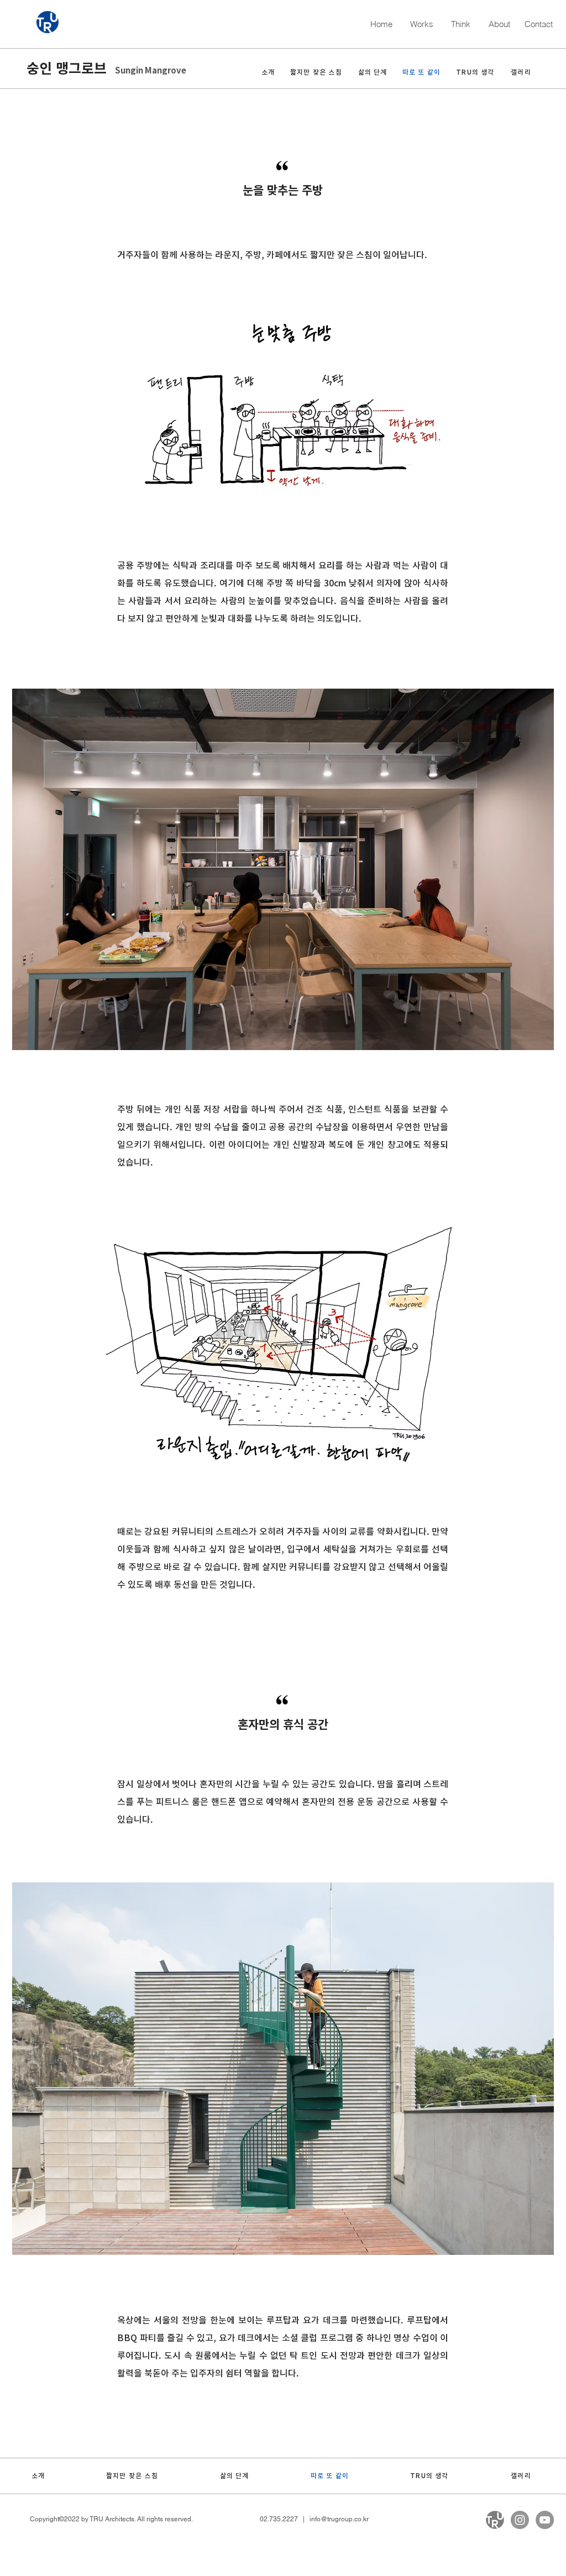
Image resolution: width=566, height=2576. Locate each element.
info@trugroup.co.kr (339, 2519)
